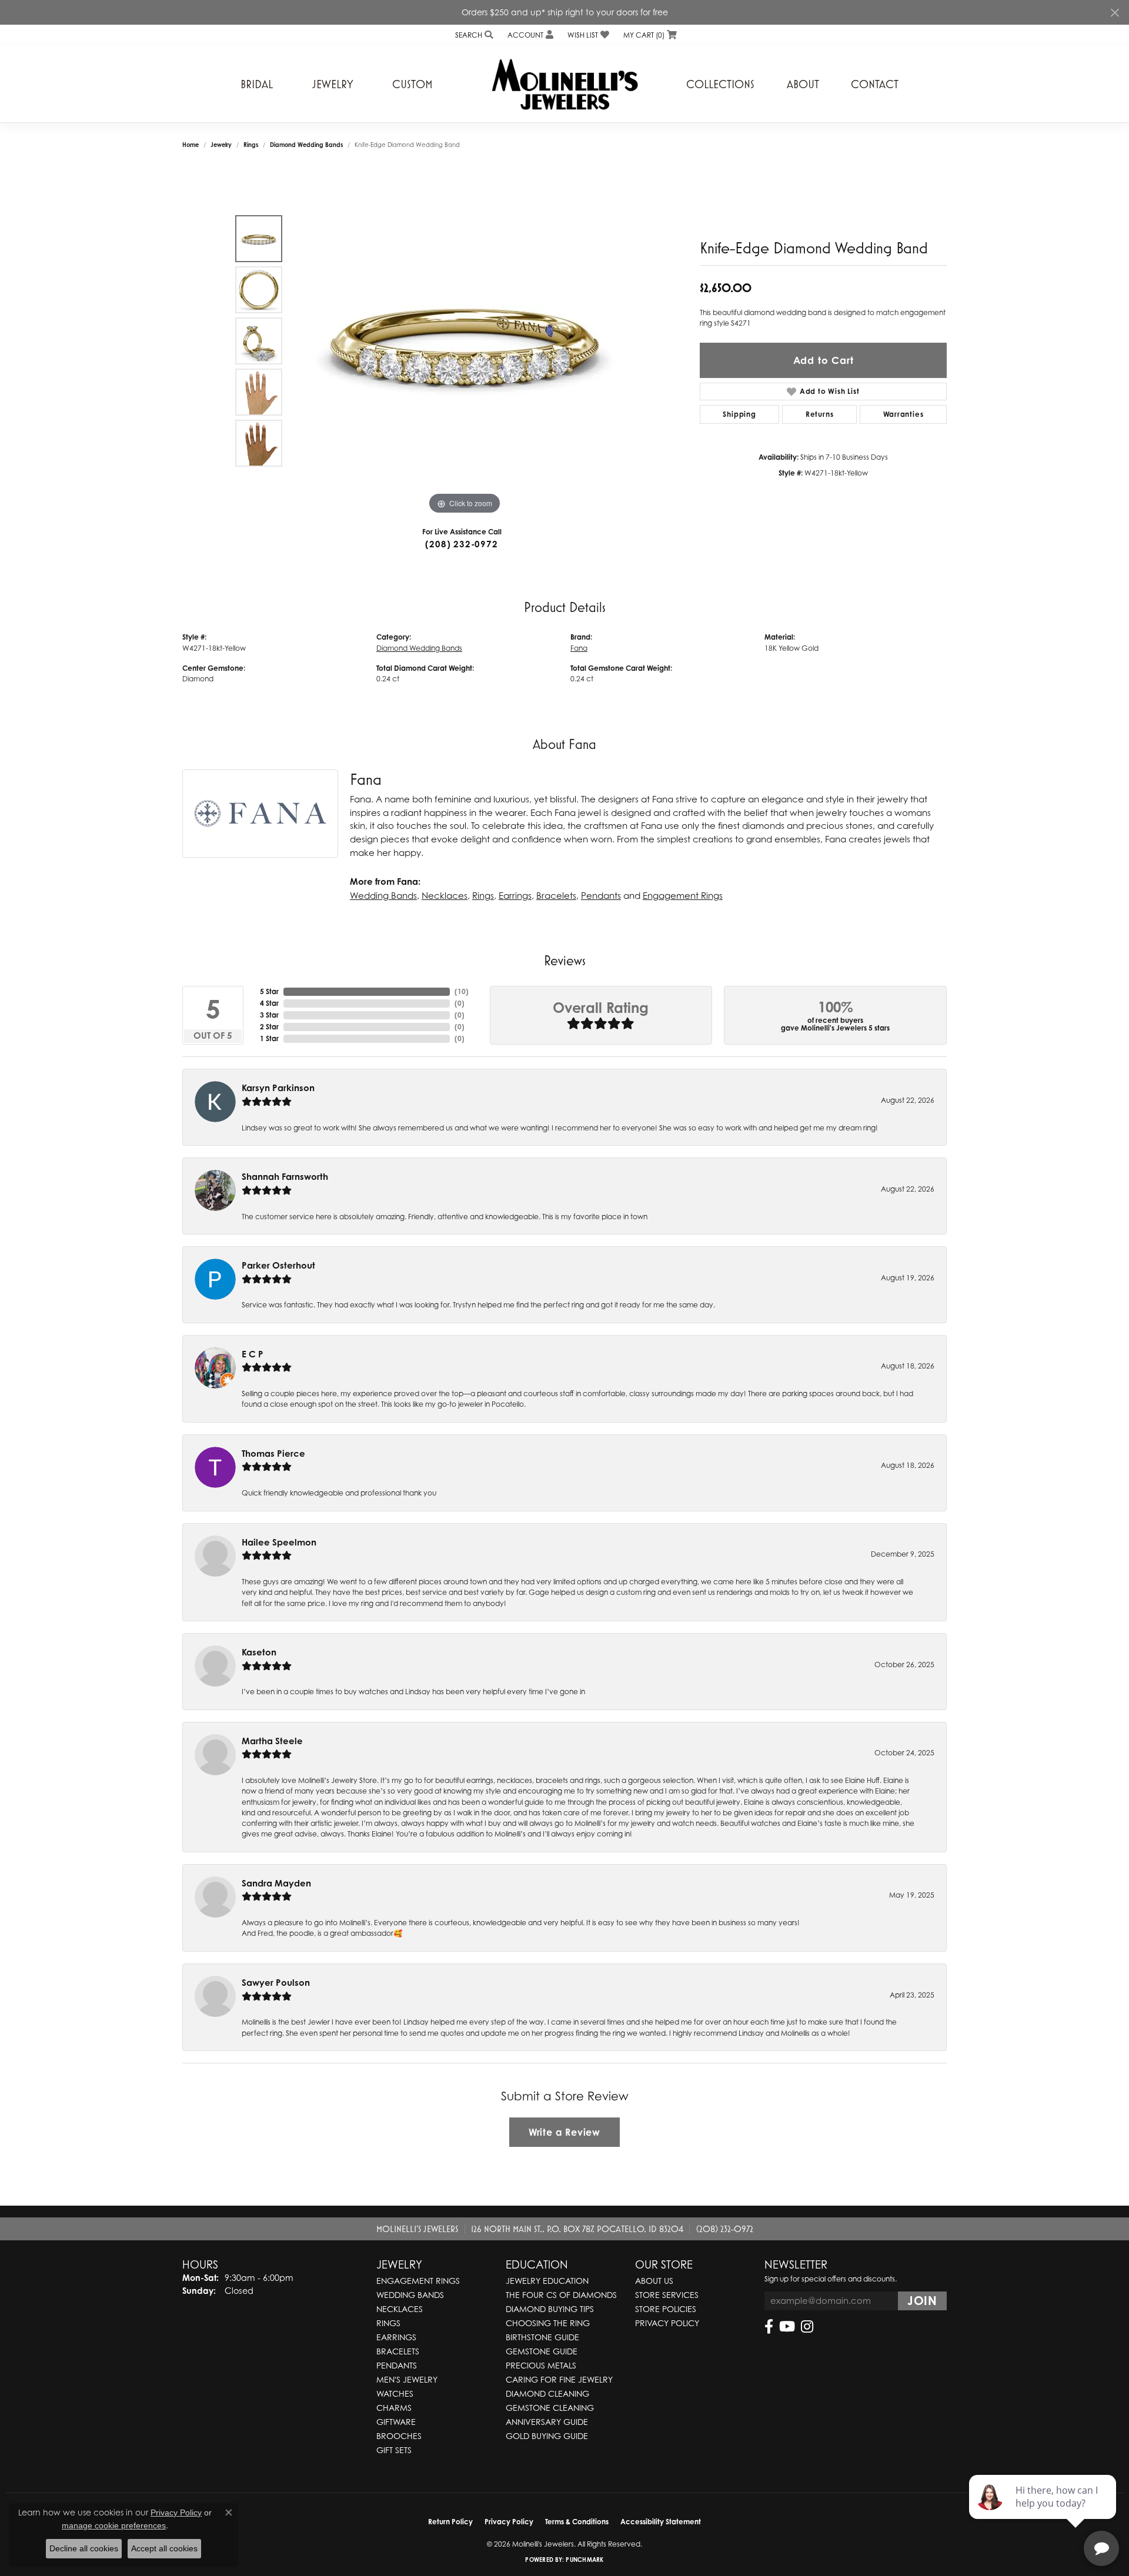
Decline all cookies (84, 2548)
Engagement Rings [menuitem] (418, 2281)
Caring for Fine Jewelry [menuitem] (559, 2379)
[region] (465, 341)
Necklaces (445, 895)
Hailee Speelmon (279, 1542)
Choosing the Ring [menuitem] (548, 2323)
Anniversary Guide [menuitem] (547, 2422)
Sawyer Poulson (276, 1983)
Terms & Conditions (577, 2522)
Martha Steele (272, 1741)
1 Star (269, 1038)
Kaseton (259, 1652)
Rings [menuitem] (388, 2323)
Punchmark (584, 2560)
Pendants (601, 895)
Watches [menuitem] (395, 2393)
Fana (579, 648)
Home (191, 145)
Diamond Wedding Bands (306, 145)
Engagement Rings (683, 895)
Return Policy (450, 2522)
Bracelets (556, 895)
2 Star (269, 1027)
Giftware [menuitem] (396, 2422)
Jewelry (333, 84)
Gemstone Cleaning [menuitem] (550, 2408)
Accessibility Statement (661, 2522)
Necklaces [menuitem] (400, 2309)
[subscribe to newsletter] (922, 2301)
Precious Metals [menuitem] (541, 2365)
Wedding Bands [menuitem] (410, 2295)
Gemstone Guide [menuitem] (542, 2351)
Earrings (515, 895)
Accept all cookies (164, 2548)
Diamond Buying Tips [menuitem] (550, 2309)
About (803, 84)
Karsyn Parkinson (278, 1088)
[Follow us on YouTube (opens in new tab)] (787, 2327)
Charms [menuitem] (394, 2408)
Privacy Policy (667, 2323)
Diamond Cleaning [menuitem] (547, 2393)
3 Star (269, 1015)
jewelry (221, 145)
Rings (251, 145)
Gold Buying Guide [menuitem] (547, 2436)
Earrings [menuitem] (396, 2337)
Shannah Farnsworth (285, 1177)
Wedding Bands (383, 895)
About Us (654, 2281)
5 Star (269, 991)
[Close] (1115, 13)
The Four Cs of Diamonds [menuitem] (561, 2295)
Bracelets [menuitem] (398, 2351)
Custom (412, 84)
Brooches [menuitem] (399, 2436)
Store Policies (666, 2309)
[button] (473, 35)
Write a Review (564, 2132)
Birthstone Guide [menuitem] (542, 2337)
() (462, 991)
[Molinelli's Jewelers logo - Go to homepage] (564, 84)
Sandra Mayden (276, 1883)
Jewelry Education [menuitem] (547, 2281)
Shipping (739, 414)
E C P (253, 1354)
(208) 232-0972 (461, 544)
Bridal (257, 84)
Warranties (903, 414)
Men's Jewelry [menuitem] (407, 2379)
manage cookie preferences (114, 2525)
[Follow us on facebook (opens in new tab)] (769, 2327)
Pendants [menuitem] (397, 2365)
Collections (720, 84)
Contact (875, 84)
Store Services (667, 2295)
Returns (820, 414)
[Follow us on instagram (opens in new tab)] (807, 2327)
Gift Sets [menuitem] (394, 2450)
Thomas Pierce (273, 1453)
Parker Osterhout (278, 1265)
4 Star (269, 1003)
